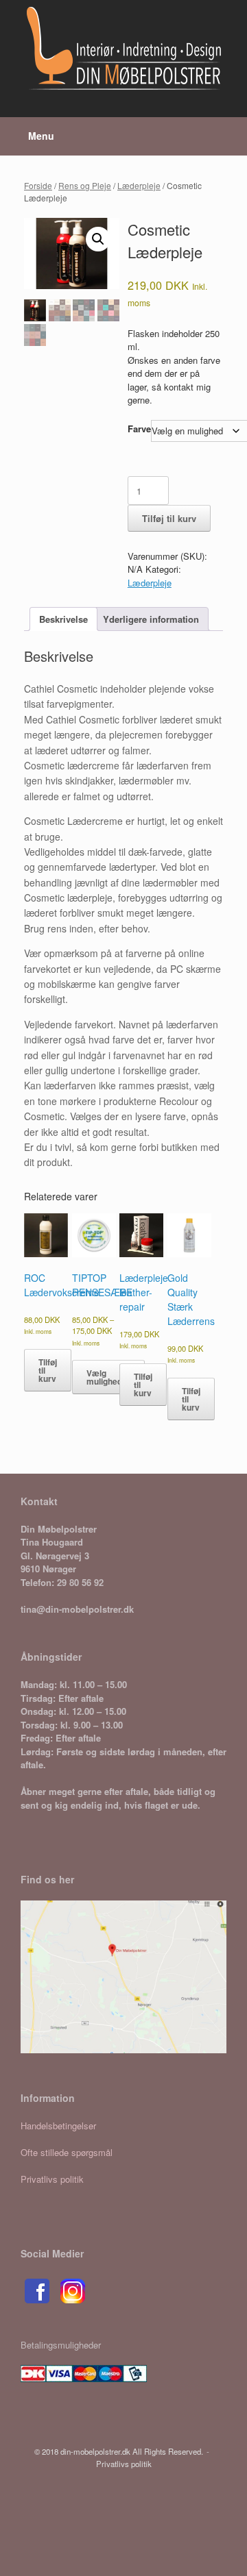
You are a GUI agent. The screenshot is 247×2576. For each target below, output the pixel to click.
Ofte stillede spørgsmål (67, 2152)
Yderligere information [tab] (151, 619)
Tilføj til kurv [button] (48, 1370)
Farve (139, 429)
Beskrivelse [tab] (63, 619)
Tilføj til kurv (169, 518)
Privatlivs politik (52, 2179)
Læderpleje (139, 185)
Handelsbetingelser (58, 2126)
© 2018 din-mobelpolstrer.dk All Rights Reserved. (119, 2451)
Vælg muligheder (108, 1377)
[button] (98, 239)
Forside (38, 185)
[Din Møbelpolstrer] (123, 48)
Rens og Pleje (85, 185)
